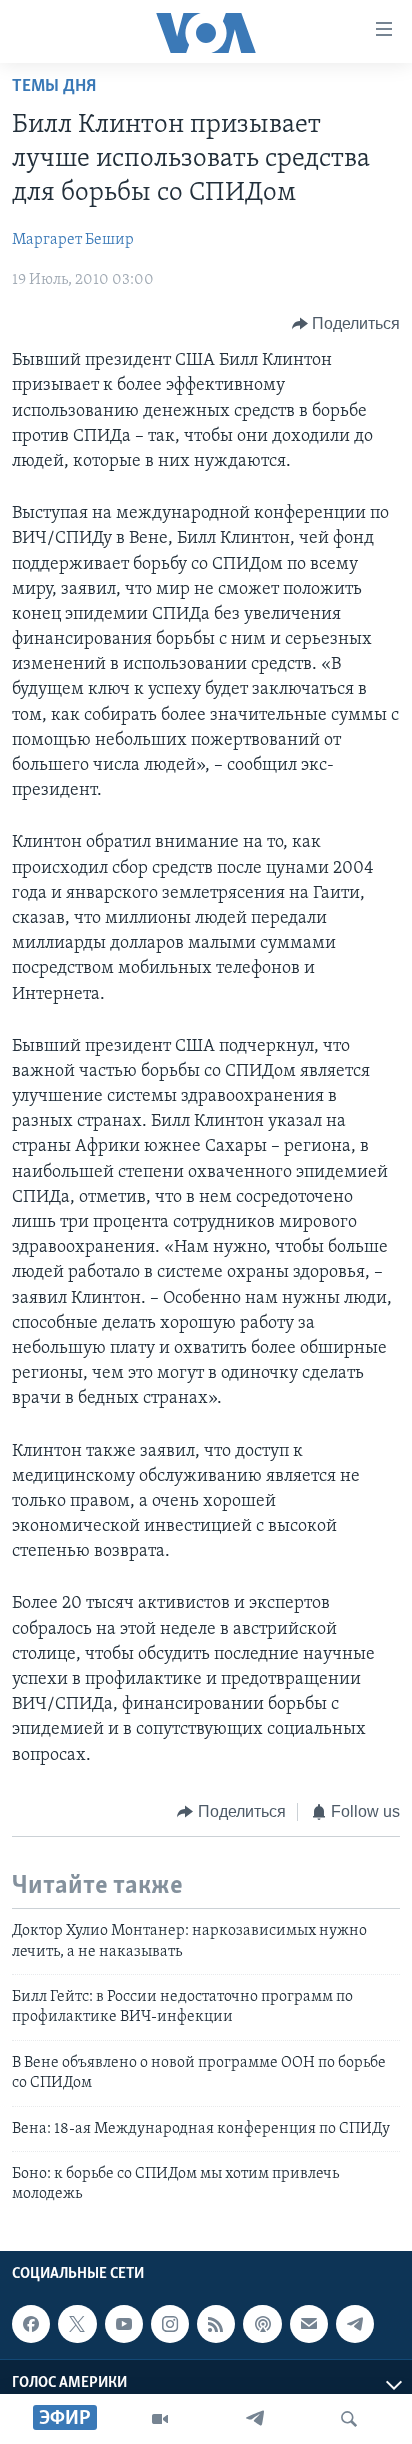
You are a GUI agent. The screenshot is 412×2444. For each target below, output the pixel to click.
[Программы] (160, 2419)
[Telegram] (255, 2419)
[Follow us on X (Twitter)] (77, 2324)
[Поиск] (349, 2419)
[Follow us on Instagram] (170, 2324)
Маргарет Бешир (73, 240)
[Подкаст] (262, 2324)
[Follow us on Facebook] (31, 2324)
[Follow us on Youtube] (124, 2324)
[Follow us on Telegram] (355, 2324)
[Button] (346, 324)
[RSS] (216, 2324)
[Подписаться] (309, 2324)
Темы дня (54, 87)
